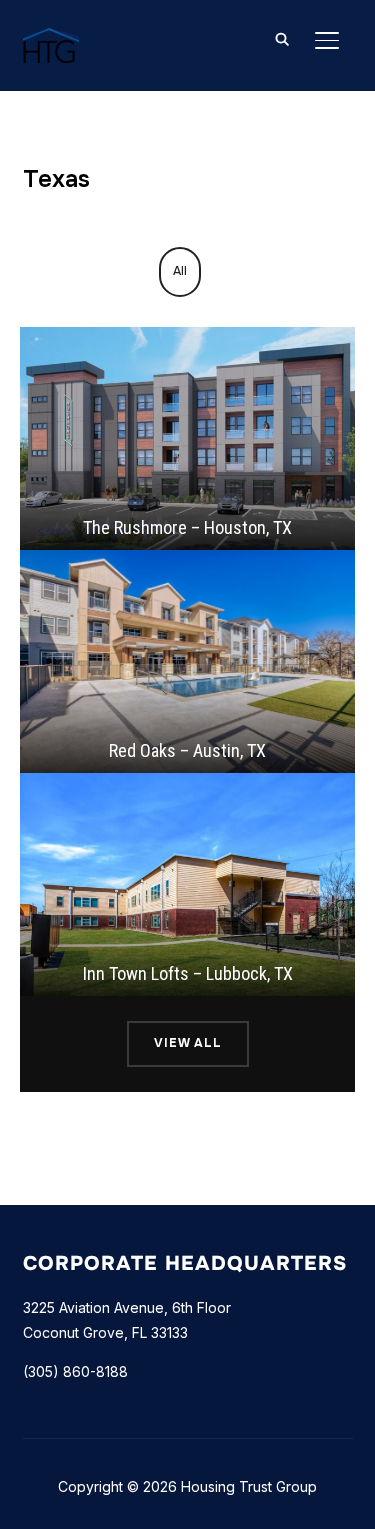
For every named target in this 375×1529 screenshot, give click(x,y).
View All (188, 1043)
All (180, 271)
